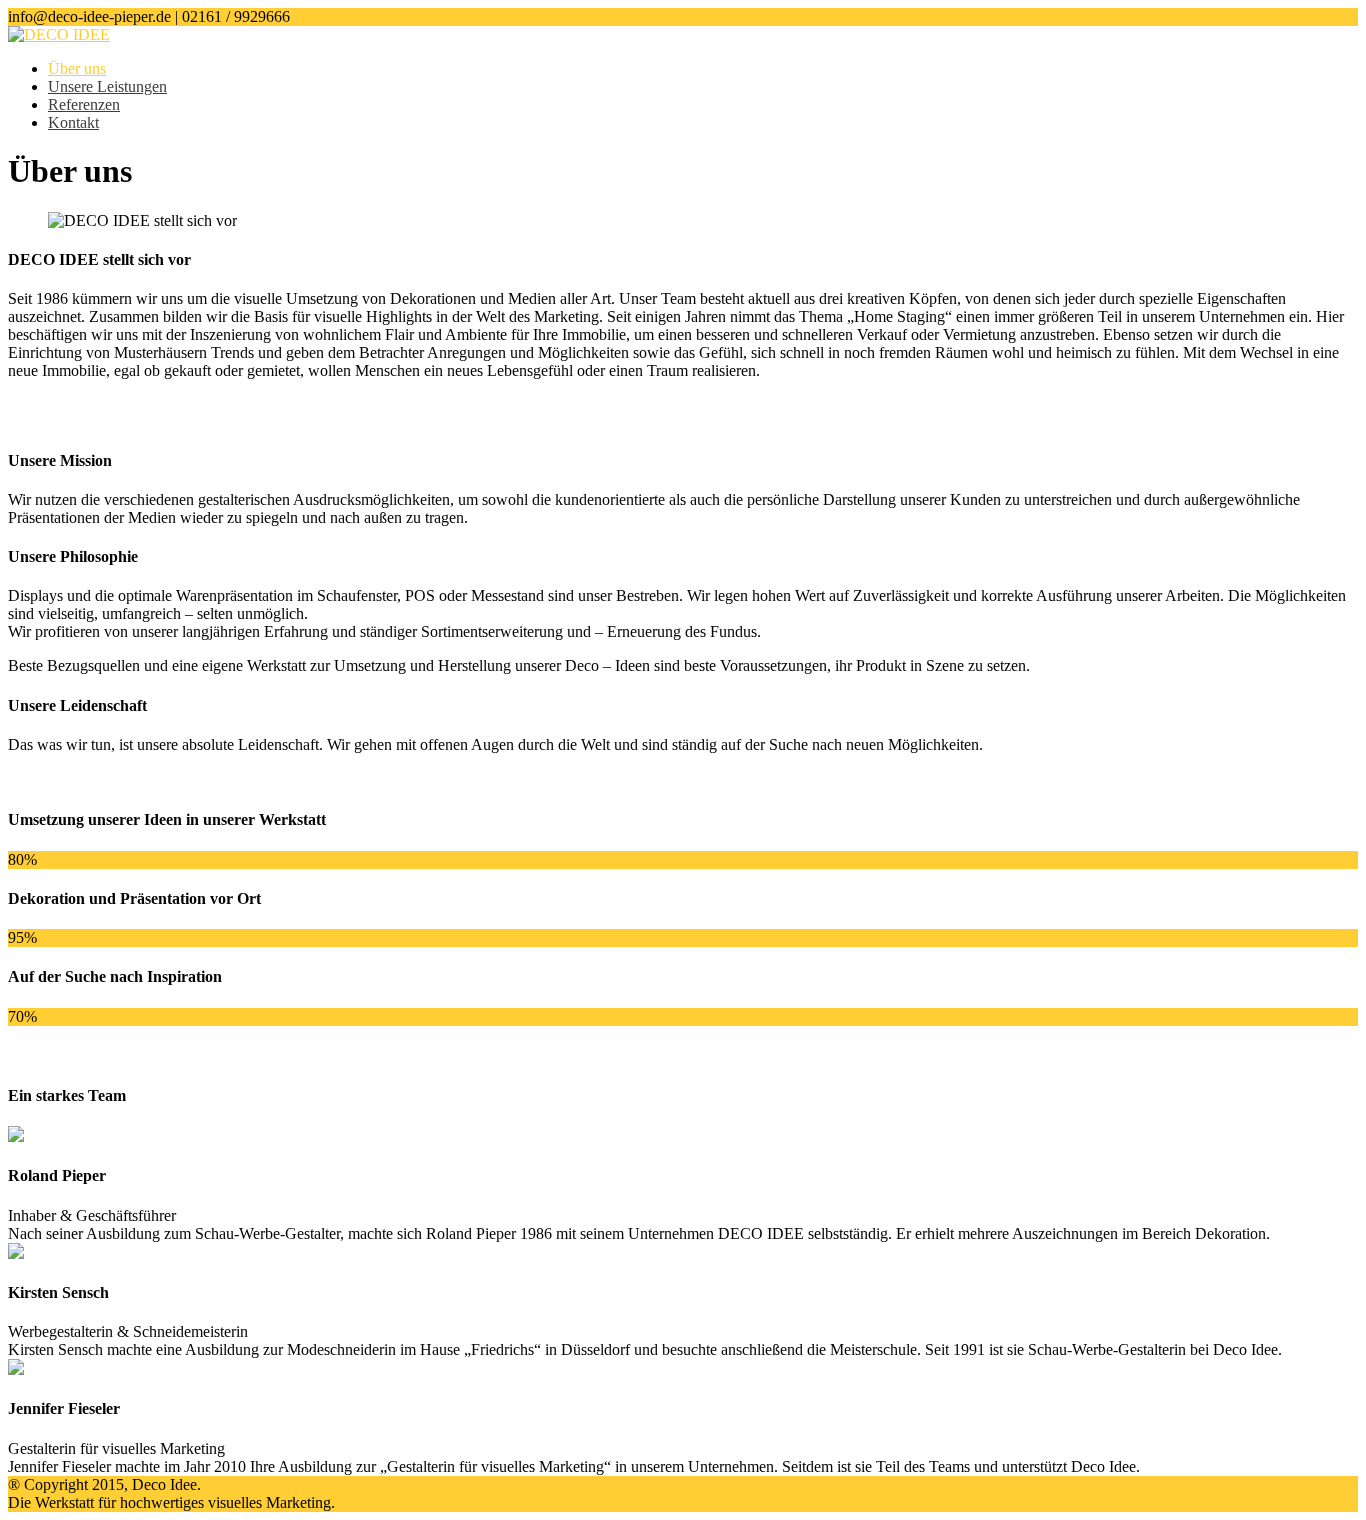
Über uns (77, 68)
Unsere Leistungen (107, 86)
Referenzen (84, 104)
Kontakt (73, 122)
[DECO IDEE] (59, 34)
